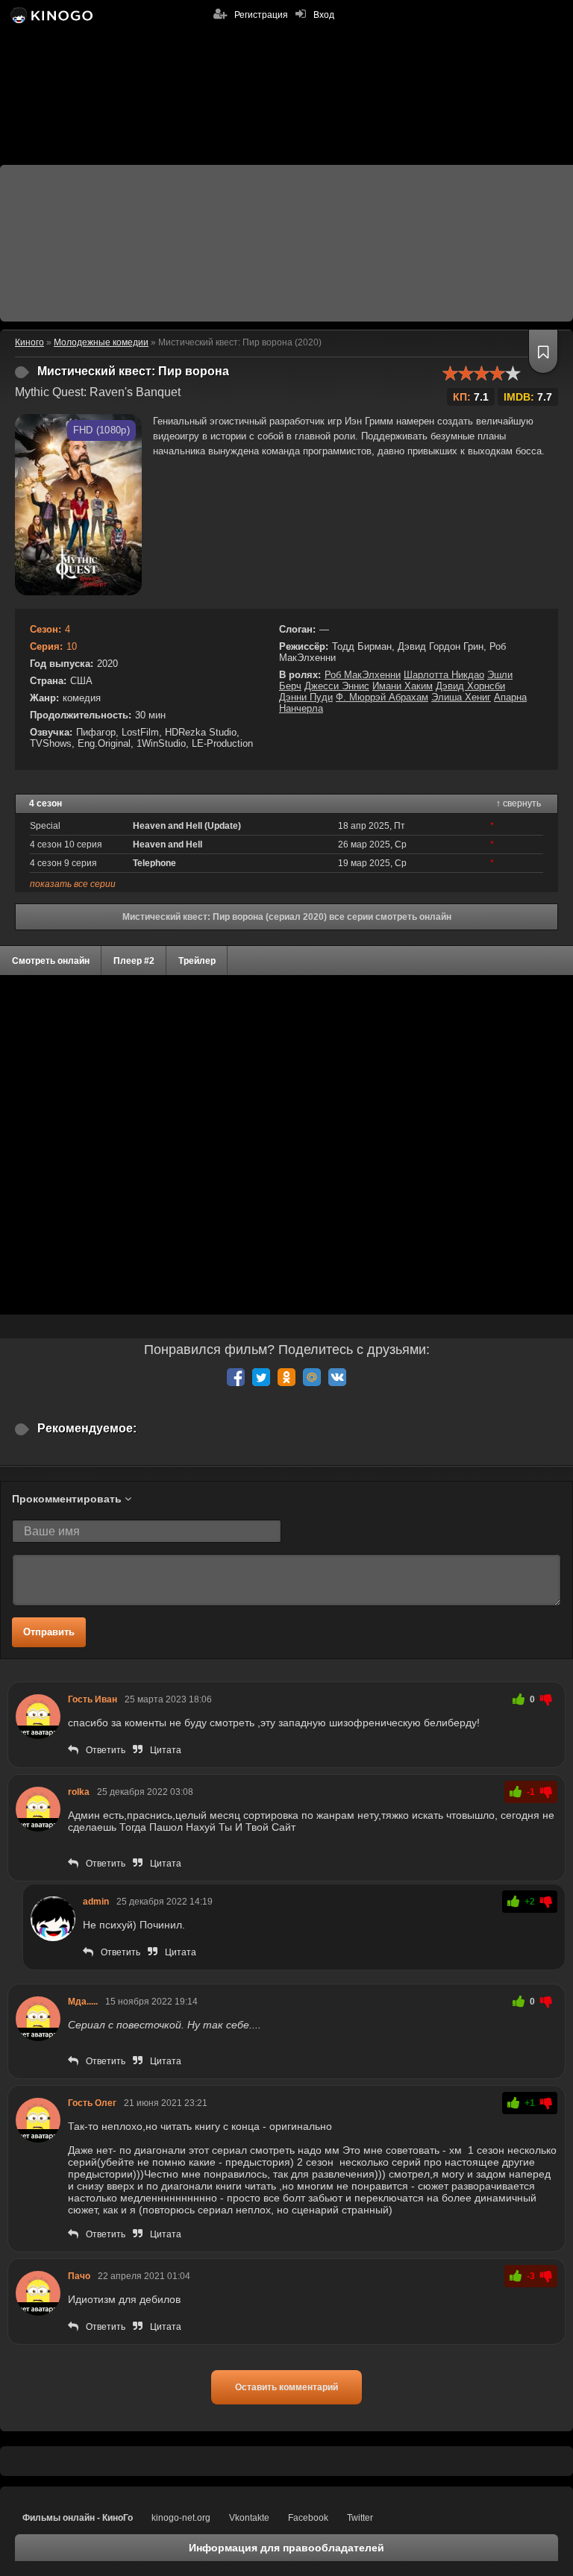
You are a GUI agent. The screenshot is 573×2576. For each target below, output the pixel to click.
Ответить (106, 1750)
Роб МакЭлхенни (363, 675)
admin (96, 1902)
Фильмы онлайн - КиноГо (78, 2518)
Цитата (166, 1750)
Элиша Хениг (461, 697)
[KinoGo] (50, 15)
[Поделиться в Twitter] (261, 1377)
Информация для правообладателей (286, 2548)
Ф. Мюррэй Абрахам (382, 697)
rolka (79, 1792)
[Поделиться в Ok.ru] (286, 1377)
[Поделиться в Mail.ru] (312, 1377)
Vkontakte (249, 2518)
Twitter (360, 2518)
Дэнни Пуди (306, 697)
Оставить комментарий (286, 2387)
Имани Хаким (403, 686)
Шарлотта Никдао (444, 675)
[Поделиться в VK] (337, 1377)
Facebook (308, 2518)
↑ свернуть (519, 803)
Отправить (49, 1632)
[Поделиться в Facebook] (236, 1377)
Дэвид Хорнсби (470, 686)
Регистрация (261, 15)
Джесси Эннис (337, 686)
